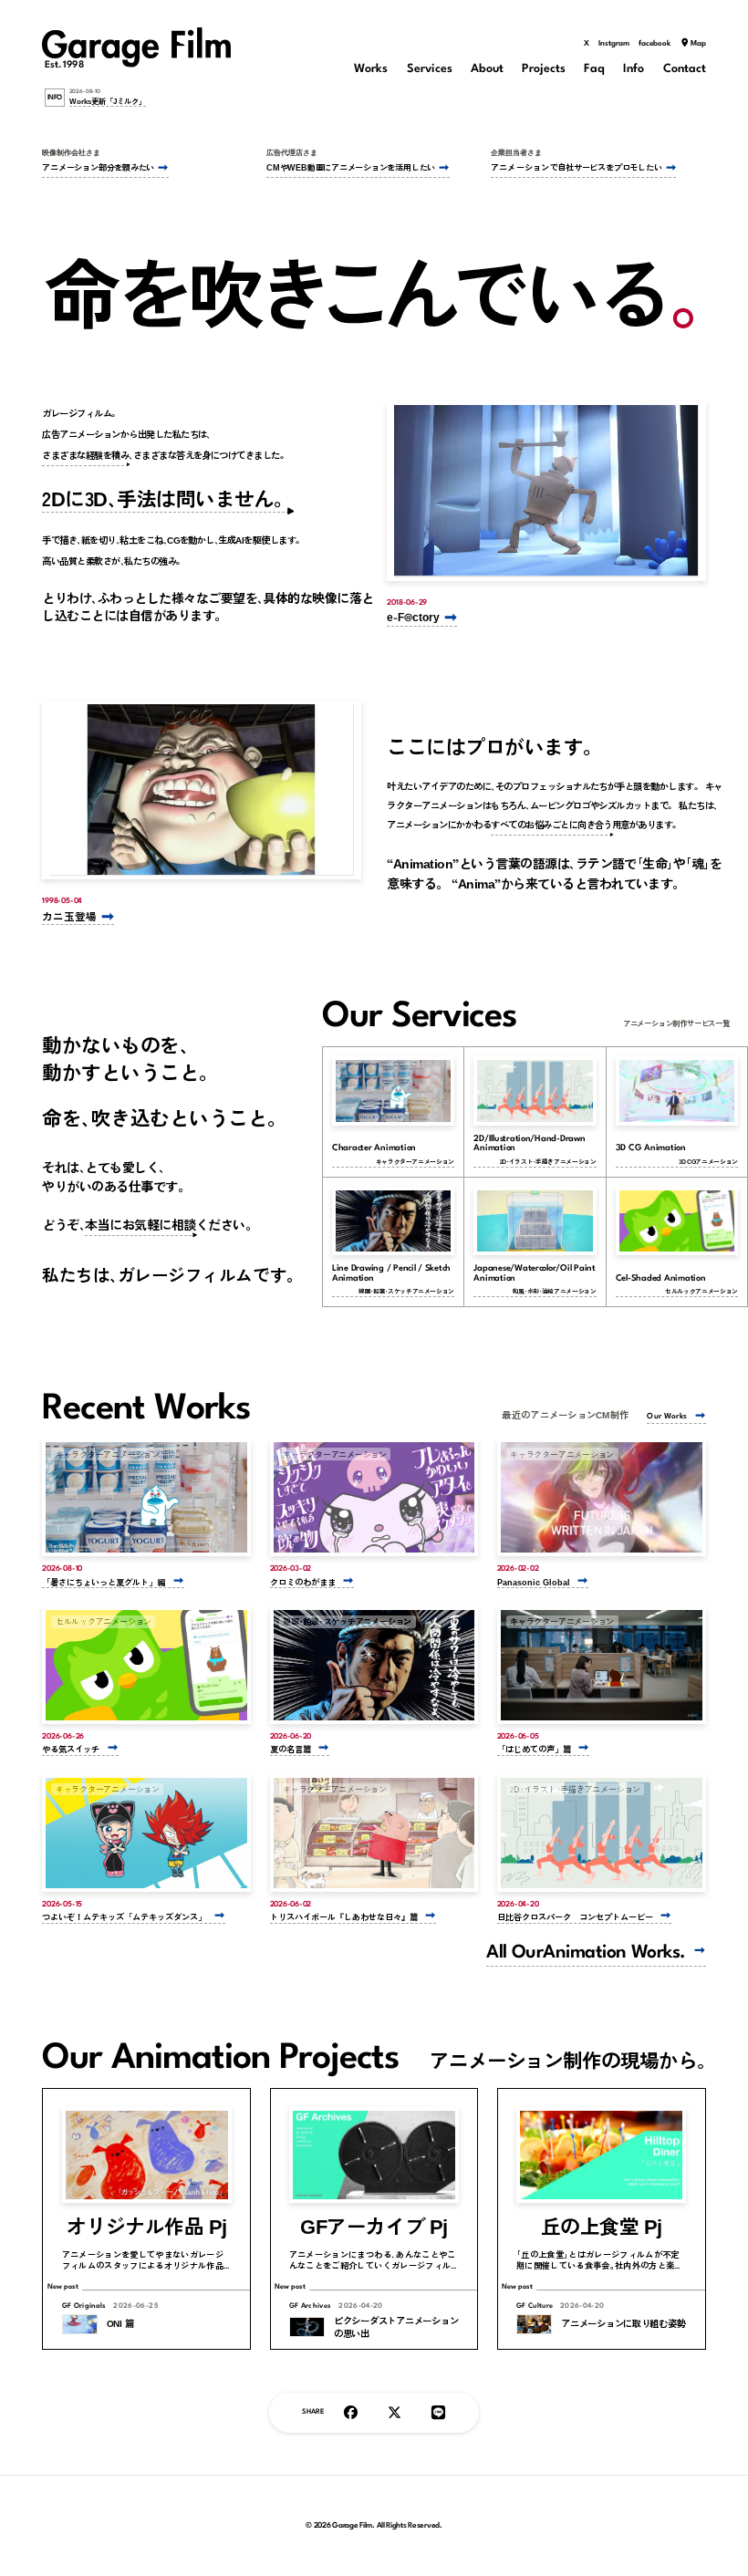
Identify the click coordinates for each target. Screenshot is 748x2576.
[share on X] (395, 2413)
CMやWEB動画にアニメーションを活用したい (351, 167)
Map (698, 44)
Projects (544, 69)
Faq (594, 69)
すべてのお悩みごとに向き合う (551, 824)
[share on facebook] (351, 2413)
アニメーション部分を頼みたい (98, 167)
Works (371, 69)
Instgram (614, 44)
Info (634, 69)
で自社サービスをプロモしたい (576, 167)
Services (430, 69)
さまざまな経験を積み (85, 455)
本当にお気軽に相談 (140, 1224)
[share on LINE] (438, 2413)
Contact (685, 69)
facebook (654, 44)
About (487, 69)
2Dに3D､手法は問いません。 (167, 498)
